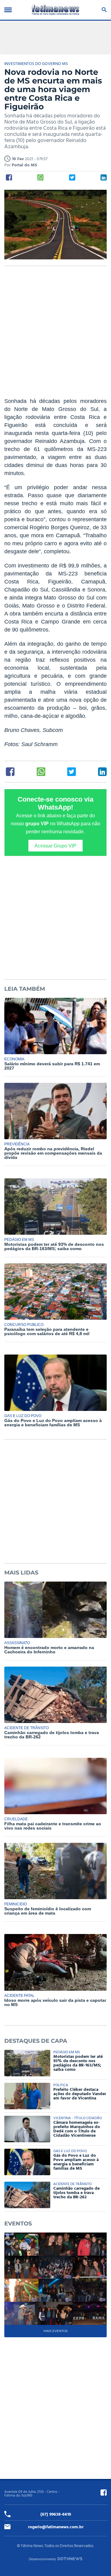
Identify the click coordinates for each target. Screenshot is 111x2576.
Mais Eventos (55, 2331)
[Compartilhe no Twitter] (72, 177)
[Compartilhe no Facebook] (9, 177)
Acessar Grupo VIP (55, 846)
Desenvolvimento (42, 2559)
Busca (103, 10)
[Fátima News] (55, 10)
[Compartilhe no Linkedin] (104, 177)
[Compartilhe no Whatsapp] (40, 177)
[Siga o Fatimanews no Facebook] (104, 2493)
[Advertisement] (55, 335)
